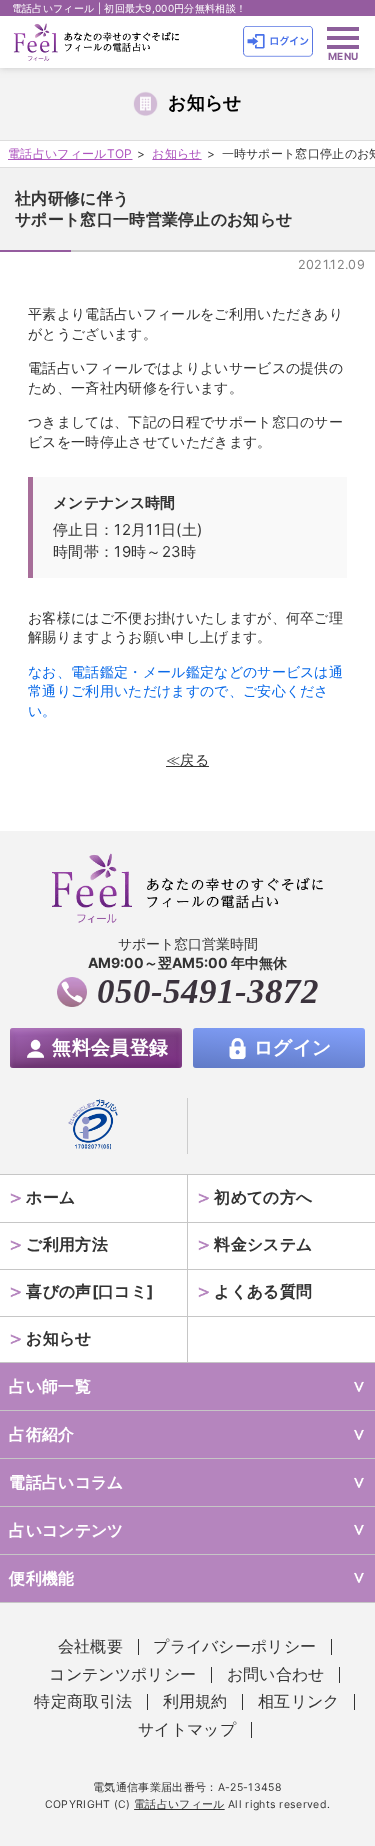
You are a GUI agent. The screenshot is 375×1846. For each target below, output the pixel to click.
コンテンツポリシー (122, 1674)
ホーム (50, 1197)
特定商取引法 (83, 1701)
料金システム (263, 1244)
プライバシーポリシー (234, 1646)
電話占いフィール (179, 1804)
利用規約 (195, 1701)
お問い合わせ (276, 1674)
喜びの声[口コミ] (89, 1291)
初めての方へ (263, 1197)
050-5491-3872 (208, 991)
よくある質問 (263, 1291)
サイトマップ (187, 1729)
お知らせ (58, 1338)
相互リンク (299, 1701)
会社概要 (90, 1646)
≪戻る (187, 759)
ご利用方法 (67, 1244)
